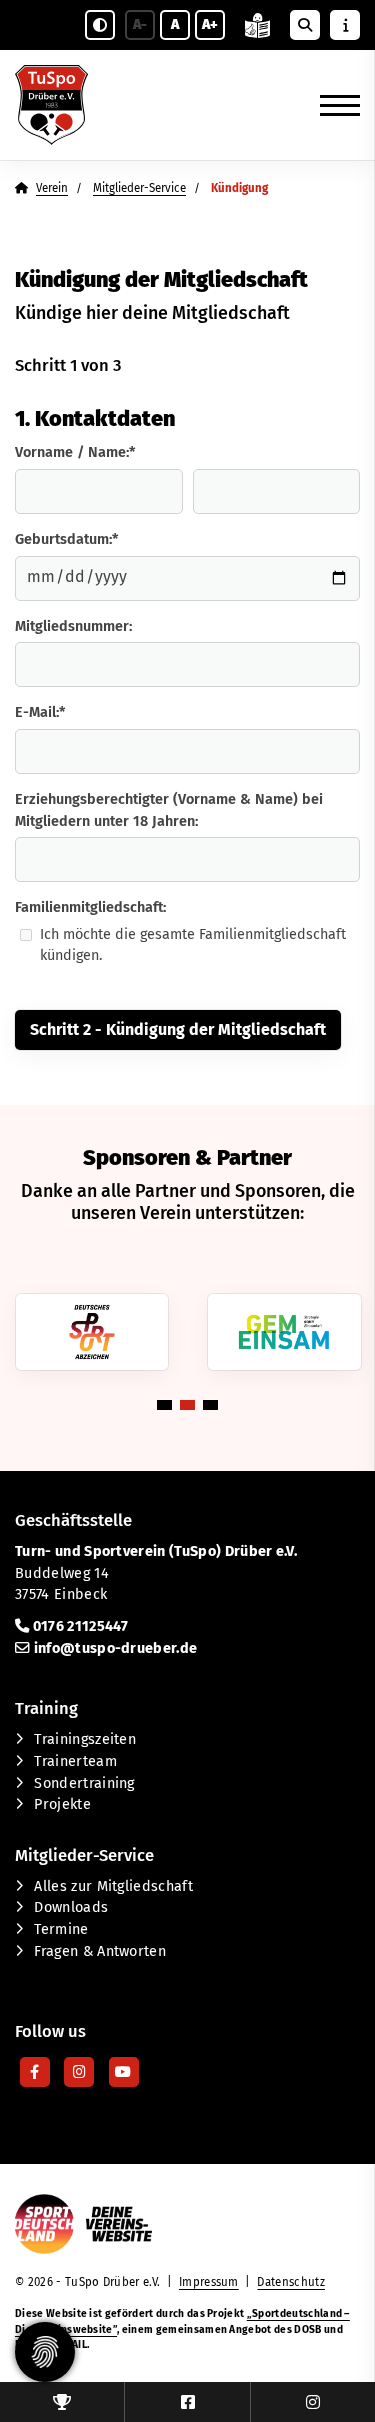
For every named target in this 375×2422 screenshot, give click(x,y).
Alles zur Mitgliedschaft (113, 1886)
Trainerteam (75, 1761)
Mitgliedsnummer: (73, 626)
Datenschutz (291, 2282)
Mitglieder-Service (139, 188)
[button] (164, 1405)
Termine (61, 1929)
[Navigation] (332, 105)
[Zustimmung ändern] (45, 2352)
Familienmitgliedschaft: (90, 907)
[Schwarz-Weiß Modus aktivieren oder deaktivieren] (100, 25)
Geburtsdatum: (66, 539)
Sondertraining (84, 1783)
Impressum (209, 2282)
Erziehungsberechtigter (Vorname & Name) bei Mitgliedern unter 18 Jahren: (169, 810)
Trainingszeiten (85, 1739)
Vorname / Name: (75, 452)
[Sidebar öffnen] (345, 25)
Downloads (71, 1907)
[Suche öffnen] (305, 25)
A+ (210, 24)
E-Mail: (40, 712)
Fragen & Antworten (100, 1951)
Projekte (62, 1804)
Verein (52, 188)
